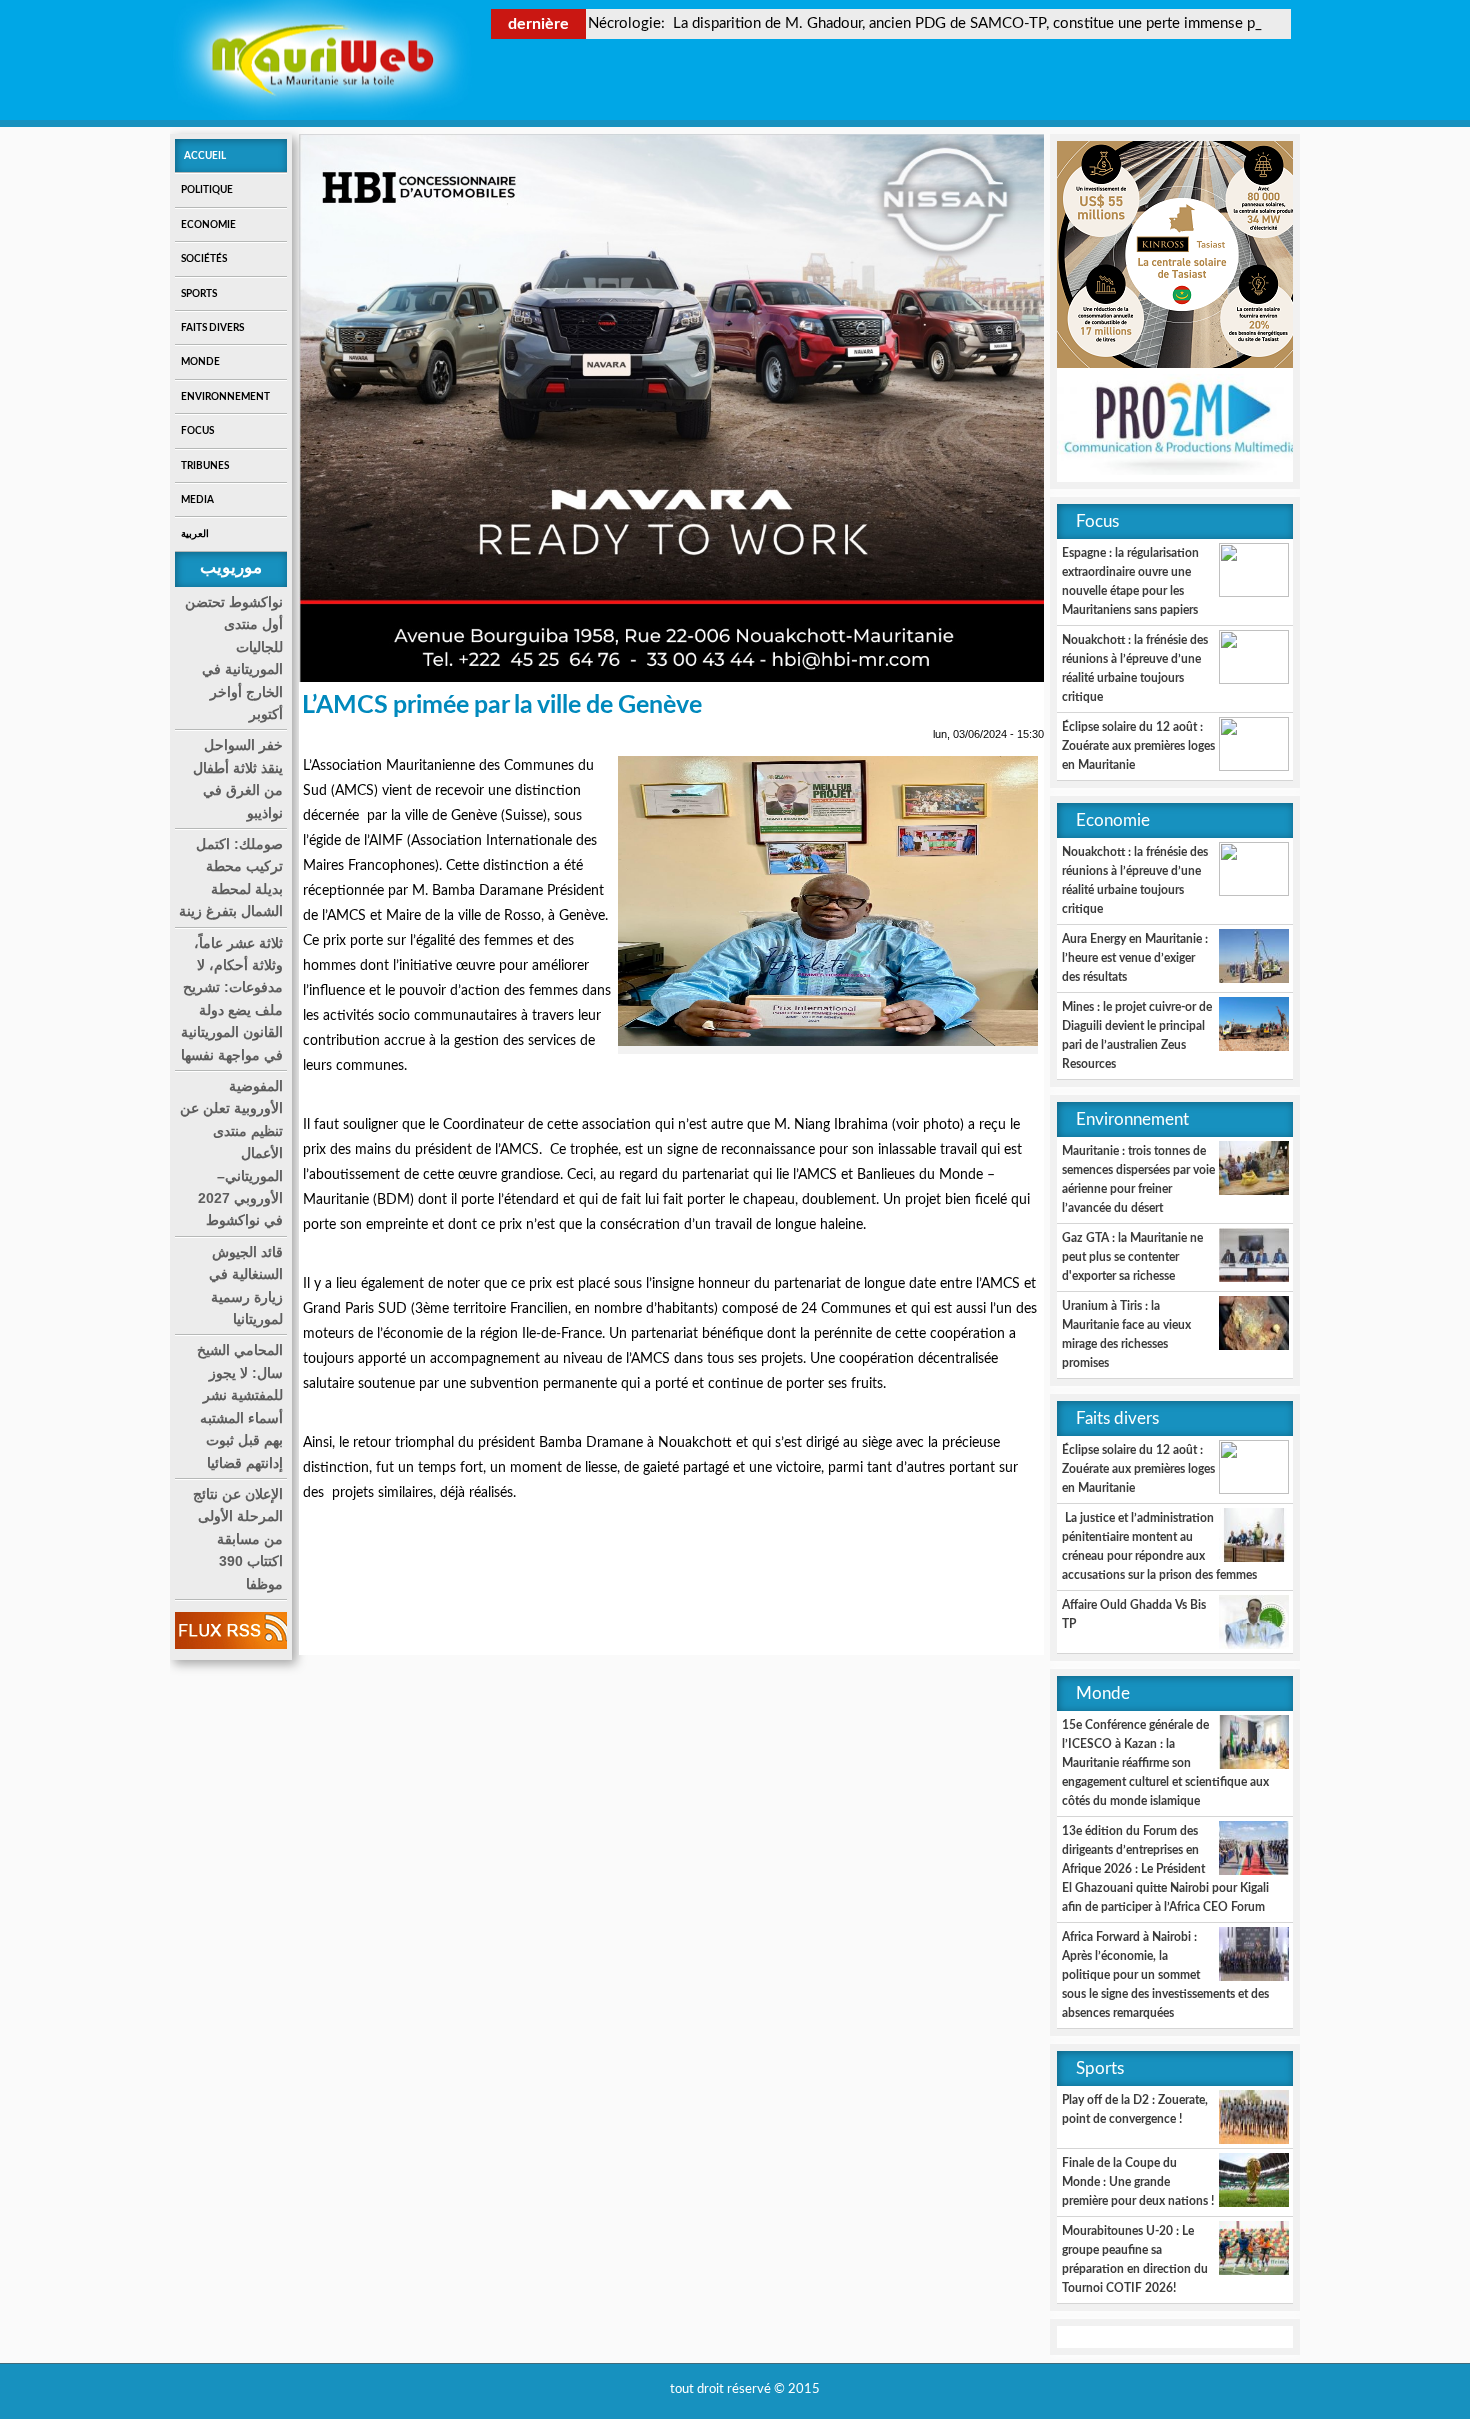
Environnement (225, 397)
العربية (195, 534)
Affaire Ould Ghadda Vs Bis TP (1134, 1614)
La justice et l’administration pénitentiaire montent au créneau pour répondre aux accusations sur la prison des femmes (1159, 1546)
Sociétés (204, 259)
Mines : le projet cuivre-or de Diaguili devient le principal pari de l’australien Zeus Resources (1137, 1035)
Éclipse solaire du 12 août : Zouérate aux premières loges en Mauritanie (1138, 746)
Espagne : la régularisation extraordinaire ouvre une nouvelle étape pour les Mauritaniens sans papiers (1130, 581)
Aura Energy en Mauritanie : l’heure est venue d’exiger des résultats (1135, 958)
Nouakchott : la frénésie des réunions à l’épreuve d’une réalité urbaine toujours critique (1135, 668)
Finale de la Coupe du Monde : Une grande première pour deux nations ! (1138, 2182)
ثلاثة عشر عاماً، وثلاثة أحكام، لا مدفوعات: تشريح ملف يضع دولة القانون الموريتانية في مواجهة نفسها (232, 999)
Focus (197, 431)
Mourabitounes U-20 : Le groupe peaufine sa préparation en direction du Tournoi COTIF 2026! (1135, 2259)
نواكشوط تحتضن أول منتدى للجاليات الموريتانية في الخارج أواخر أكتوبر (234, 658)
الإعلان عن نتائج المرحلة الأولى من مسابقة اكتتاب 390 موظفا (238, 1539)
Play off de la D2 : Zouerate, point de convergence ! (1135, 2109)
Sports (199, 294)
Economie (208, 225)
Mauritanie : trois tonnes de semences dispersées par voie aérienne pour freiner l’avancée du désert (1138, 1179)
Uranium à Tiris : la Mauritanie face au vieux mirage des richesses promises (1126, 1334)
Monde (200, 362)
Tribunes (205, 466)
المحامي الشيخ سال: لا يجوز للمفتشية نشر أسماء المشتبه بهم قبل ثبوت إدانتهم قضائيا (240, 1406)
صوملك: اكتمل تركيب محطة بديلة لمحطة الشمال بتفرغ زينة (231, 877)
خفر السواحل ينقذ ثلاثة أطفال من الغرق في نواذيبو (238, 778)
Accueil (205, 156)
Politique (207, 190)
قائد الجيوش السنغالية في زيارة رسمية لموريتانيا (246, 1285)
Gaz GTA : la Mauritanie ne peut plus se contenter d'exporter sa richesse (1132, 1257)
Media (197, 500)
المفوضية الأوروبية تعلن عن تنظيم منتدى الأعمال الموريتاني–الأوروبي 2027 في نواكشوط (231, 1153)
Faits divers (212, 328)
